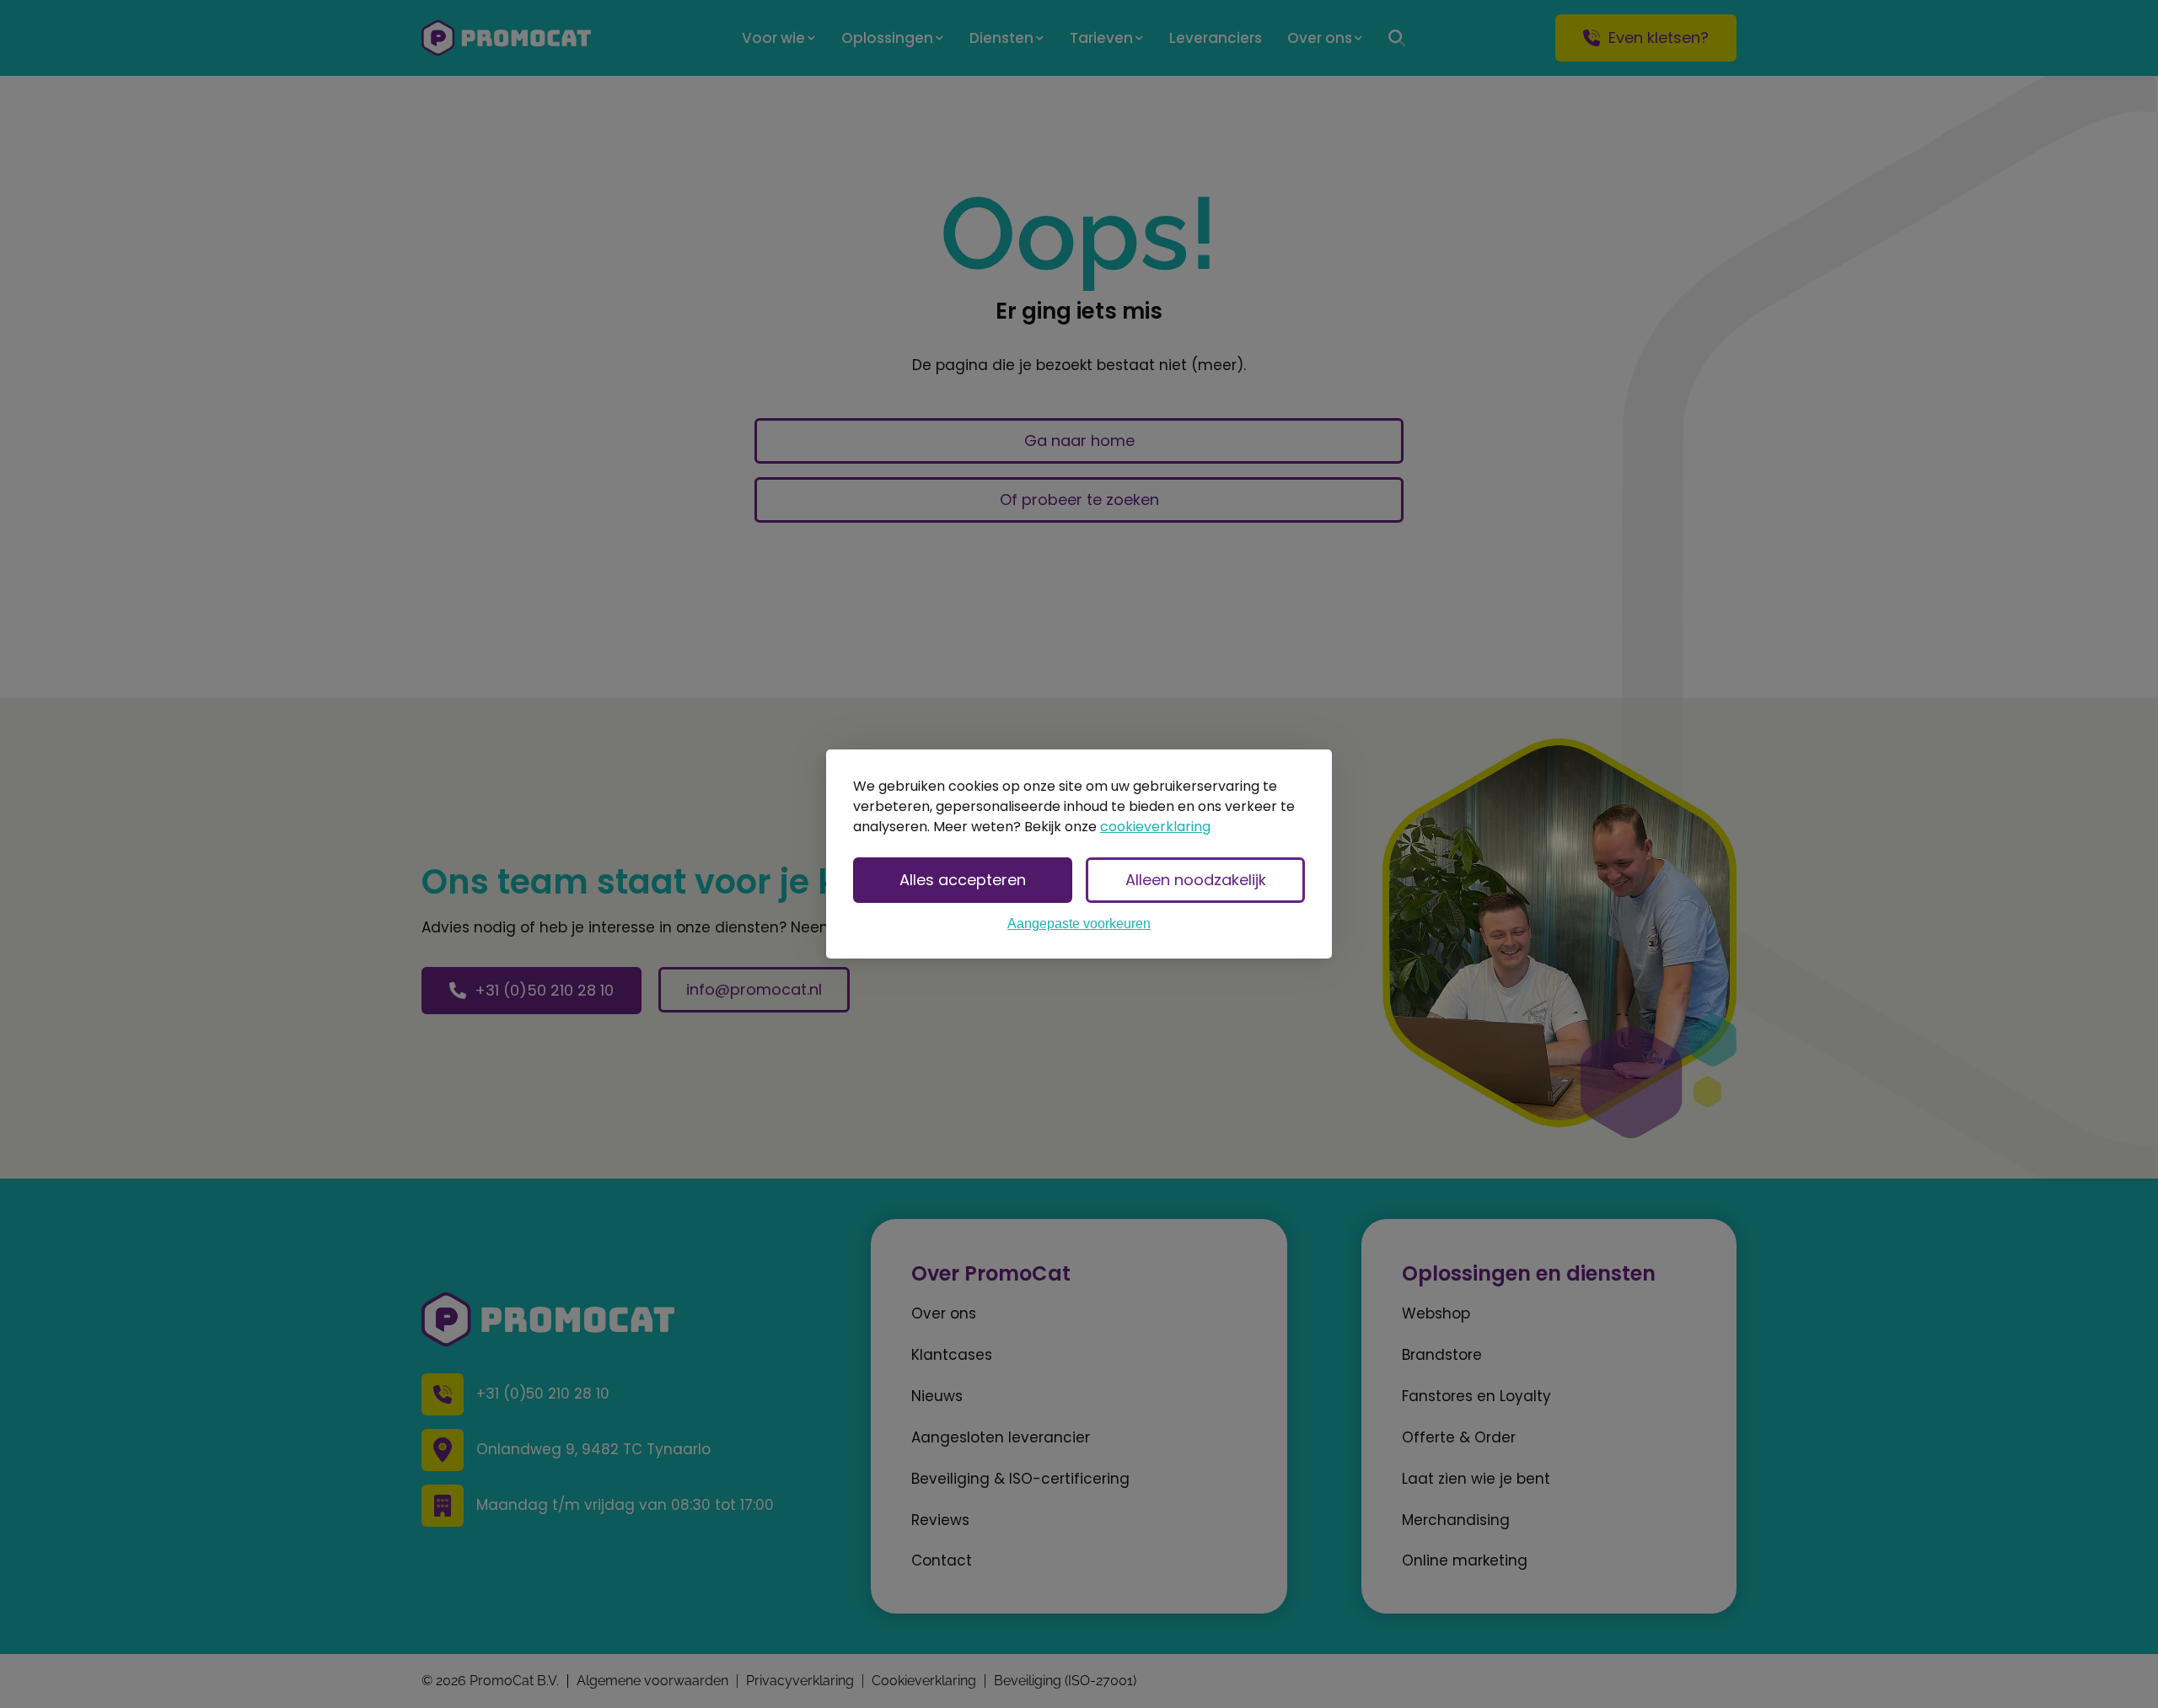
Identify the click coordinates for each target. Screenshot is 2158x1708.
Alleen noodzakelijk (1196, 880)
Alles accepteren (963, 880)
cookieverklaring (1155, 827)
